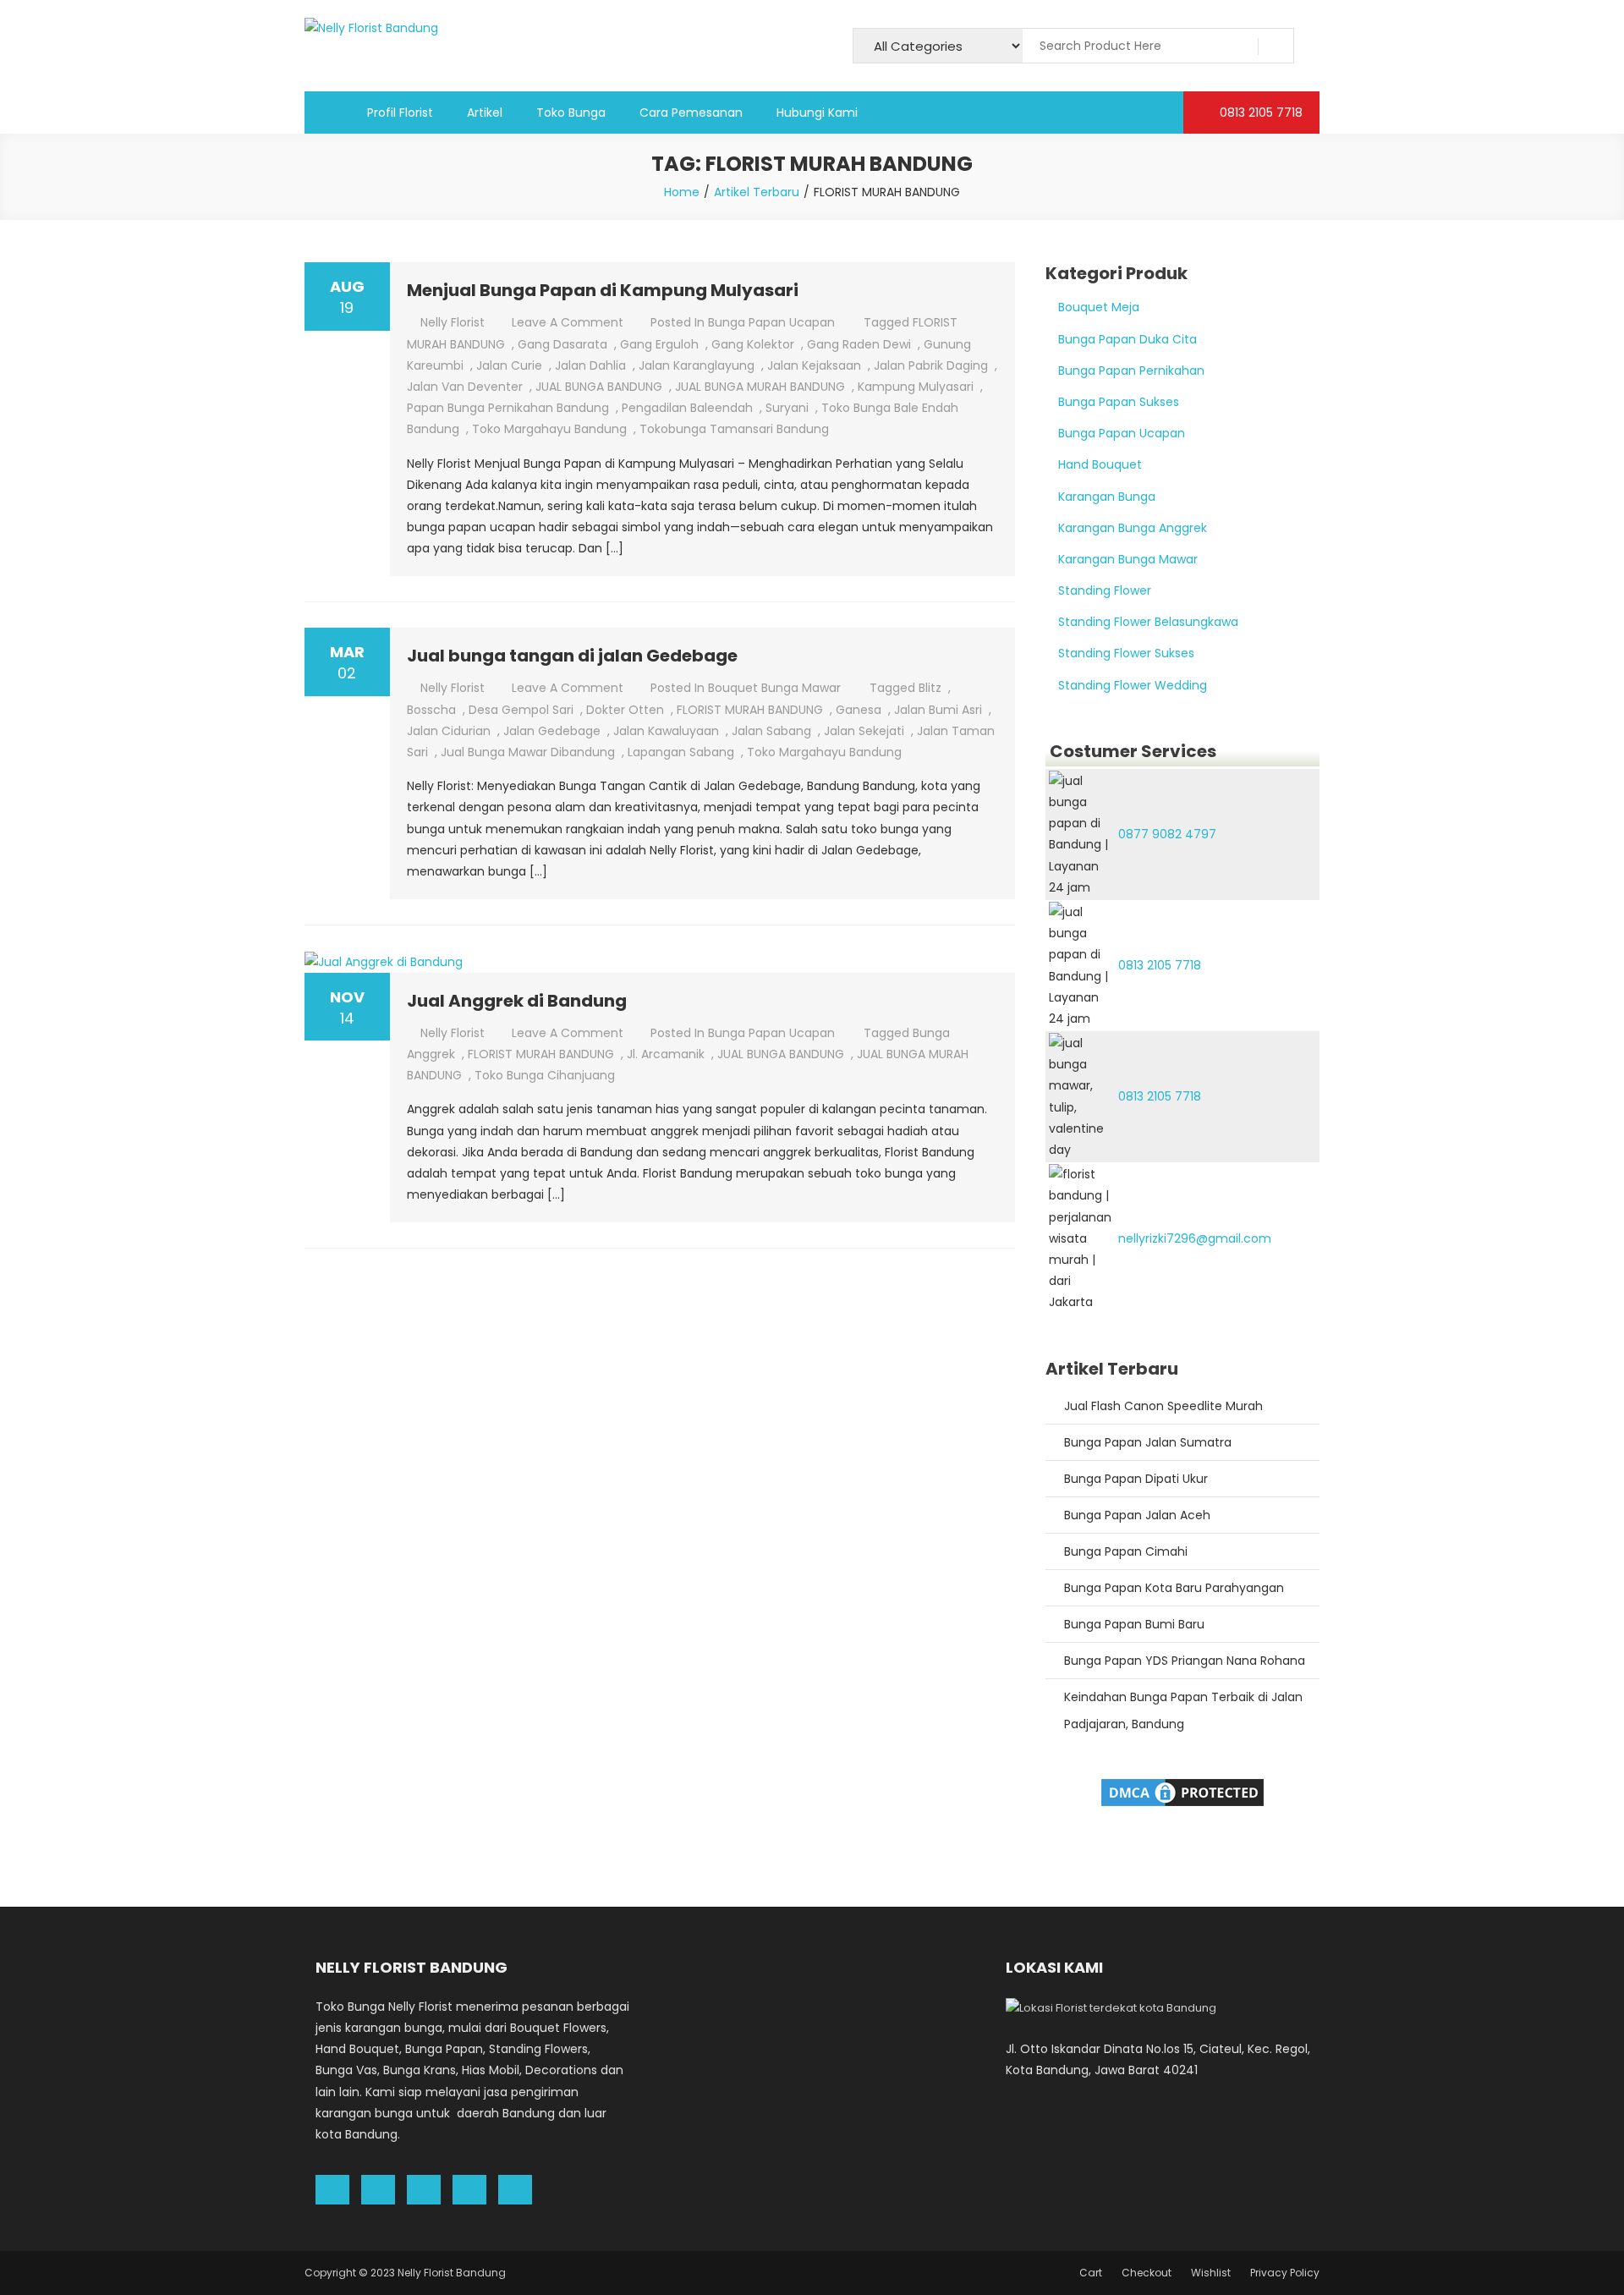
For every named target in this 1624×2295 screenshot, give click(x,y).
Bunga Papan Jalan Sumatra (1148, 1442)
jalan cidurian (449, 731)
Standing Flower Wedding (1133, 685)
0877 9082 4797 (1167, 834)
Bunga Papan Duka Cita (1127, 339)
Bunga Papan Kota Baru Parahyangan (1174, 1588)
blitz (930, 688)
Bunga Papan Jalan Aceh (1137, 1515)
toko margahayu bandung (549, 429)
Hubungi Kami (817, 113)
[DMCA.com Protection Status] (1182, 1791)
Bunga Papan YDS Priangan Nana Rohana (1185, 1661)
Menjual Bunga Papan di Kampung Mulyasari (603, 290)
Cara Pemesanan (691, 113)
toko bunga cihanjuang (545, 1075)
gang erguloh (659, 344)
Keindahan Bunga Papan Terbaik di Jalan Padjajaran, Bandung (1183, 1710)
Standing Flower (1105, 590)
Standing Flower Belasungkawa (1148, 622)
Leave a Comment (568, 322)
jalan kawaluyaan (666, 731)
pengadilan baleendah (687, 408)
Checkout (1147, 2273)
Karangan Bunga (1107, 497)
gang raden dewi (859, 344)
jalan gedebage (552, 731)
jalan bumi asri (938, 710)
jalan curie (509, 365)
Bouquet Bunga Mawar (774, 688)
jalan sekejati (864, 731)
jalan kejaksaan (814, 365)
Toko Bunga (571, 113)
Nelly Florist (453, 322)
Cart (1091, 2273)
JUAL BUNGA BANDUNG (599, 387)
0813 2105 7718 (1259, 113)
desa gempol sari (521, 710)
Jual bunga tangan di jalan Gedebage (572, 656)
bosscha (431, 710)
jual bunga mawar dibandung (528, 752)
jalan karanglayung (697, 365)
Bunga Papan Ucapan (771, 322)
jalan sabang (771, 731)
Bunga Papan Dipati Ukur (1136, 1479)
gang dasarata (562, 344)
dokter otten (625, 710)
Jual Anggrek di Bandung (517, 1001)
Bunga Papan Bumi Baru (1134, 1624)
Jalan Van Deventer (465, 387)
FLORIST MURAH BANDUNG (750, 710)
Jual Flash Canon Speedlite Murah (1163, 1406)
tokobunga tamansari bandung (734, 429)
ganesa (859, 710)
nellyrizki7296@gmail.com (1195, 1238)
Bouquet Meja (1099, 307)
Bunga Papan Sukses (1119, 402)
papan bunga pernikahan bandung (508, 408)
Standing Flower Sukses (1126, 653)
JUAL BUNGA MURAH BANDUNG (760, 387)
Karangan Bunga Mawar (1128, 559)
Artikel (485, 113)
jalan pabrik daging (931, 365)
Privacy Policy (1285, 2273)
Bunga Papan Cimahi (1126, 1551)
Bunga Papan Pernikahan (1131, 371)
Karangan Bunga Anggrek (1133, 528)
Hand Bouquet (1100, 464)
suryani (787, 408)
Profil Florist (400, 113)
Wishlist (1211, 2273)
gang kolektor (753, 344)
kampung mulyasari (916, 387)
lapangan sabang (681, 752)
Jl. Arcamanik (666, 1054)
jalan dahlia (590, 365)
